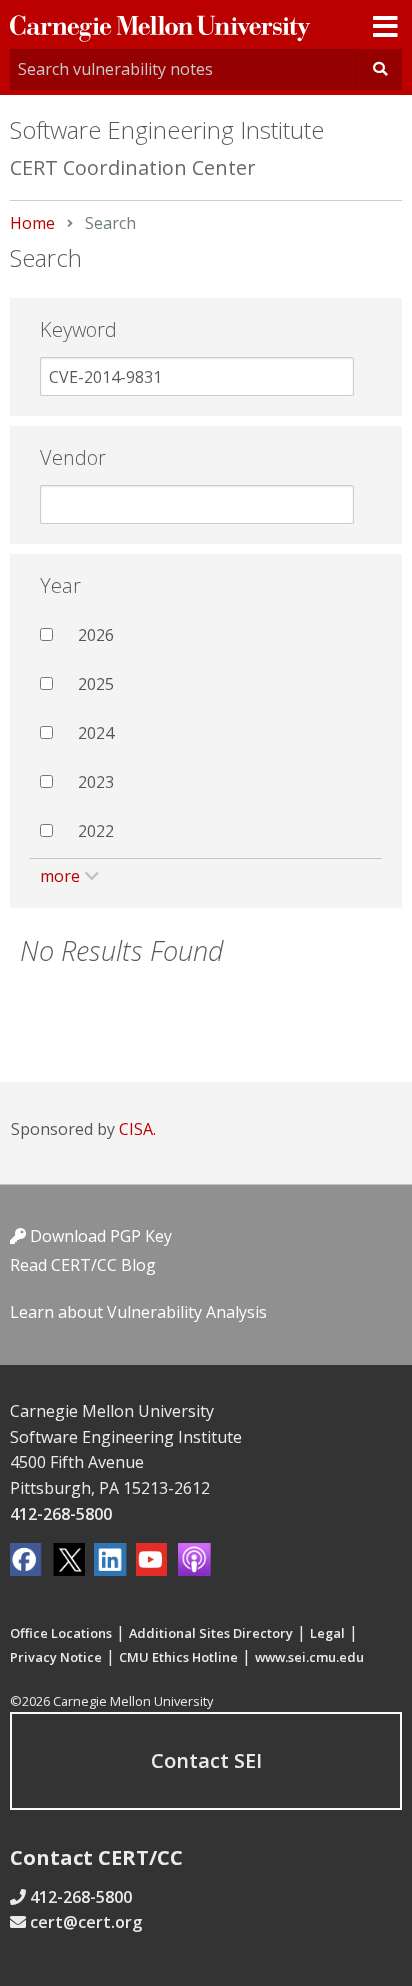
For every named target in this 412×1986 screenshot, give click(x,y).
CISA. (137, 1129)
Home (32, 223)
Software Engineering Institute (167, 129)
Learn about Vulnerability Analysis (138, 1312)
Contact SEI (206, 1760)
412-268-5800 (61, 1514)
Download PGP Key (99, 1236)
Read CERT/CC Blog (83, 1265)
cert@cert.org (86, 1922)
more (60, 876)
